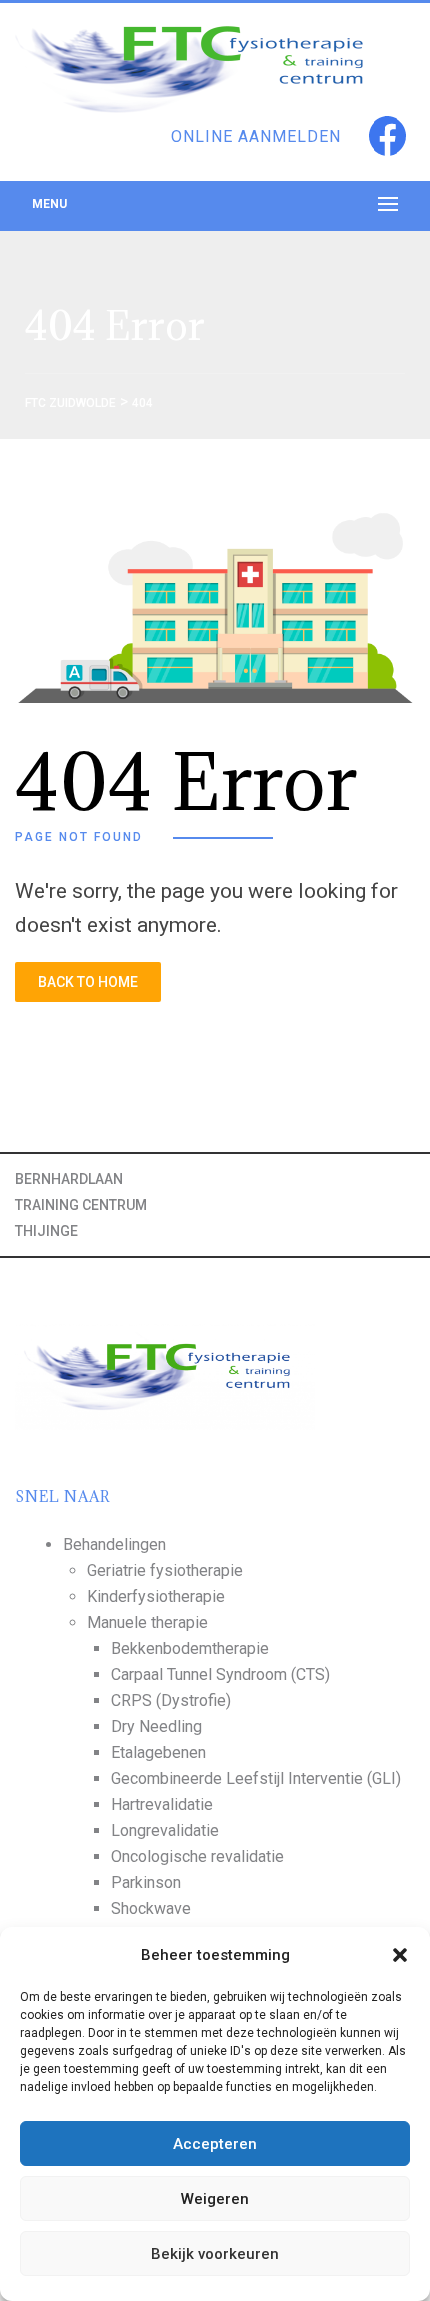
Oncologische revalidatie (197, 1856)
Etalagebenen (158, 1752)
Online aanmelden (256, 136)
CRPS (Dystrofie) (171, 1700)
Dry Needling (156, 1726)
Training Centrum (81, 1205)
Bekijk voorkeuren (215, 2254)
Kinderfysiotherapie (156, 1596)
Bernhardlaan (69, 1179)
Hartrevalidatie (162, 1804)
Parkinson (146, 1882)
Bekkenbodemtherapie (190, 1648)
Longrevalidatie (165, 1830)
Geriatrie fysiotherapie (165, 1570)
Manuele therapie (147, 1622)
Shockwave (151, 1908)
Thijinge (46, 1231)
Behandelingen (114, 1544)
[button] (400, 1955)
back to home (88, 982)
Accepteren (215, 2144)
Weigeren (215, 2199)
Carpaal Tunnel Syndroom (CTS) (220, 1674)
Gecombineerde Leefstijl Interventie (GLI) (256, 1778)
